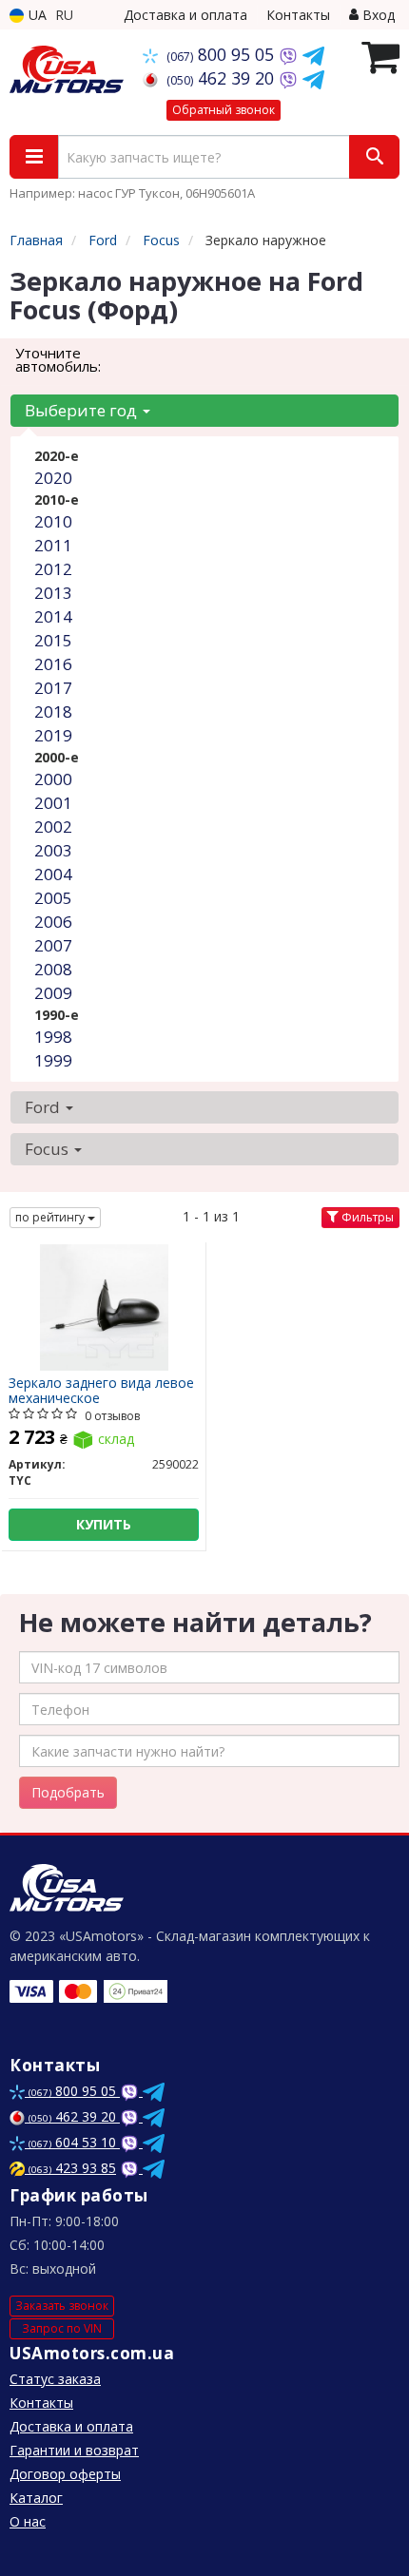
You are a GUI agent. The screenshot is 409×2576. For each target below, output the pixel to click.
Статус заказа (55, 2379)
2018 (53, 711)
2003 (53, 850)
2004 (53, 874)
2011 (53, 545)
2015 (53, 640)
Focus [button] (49, 1149)
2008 (53, 969)
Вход (377, 15)
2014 (53, 616)
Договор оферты (65, 2474)
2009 (53, 993)
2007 (53, 945)
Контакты (298, 15)
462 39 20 (223, 78)
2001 (53, 803)
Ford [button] (44, 1107)
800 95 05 (223, 54)
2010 (53, 521)
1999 (53, 1060)
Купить (104, 1524)
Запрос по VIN (62, 2328)
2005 (53, 898)
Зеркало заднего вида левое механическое (101, 1390)
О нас (28, 2521)
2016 (53, 664)
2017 (53, 688)
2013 (53, 593)
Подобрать (68, 1792)
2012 (53, 569)
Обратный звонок (224, 110)
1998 (53, 1037)
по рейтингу (51, 1217)
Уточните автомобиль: (58, 359)
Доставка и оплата (185, 15)
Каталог (36, 2498)
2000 (53, 779)
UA (36, 15)
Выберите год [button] (83, 410)
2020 (53, 478)
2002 (53, 827)
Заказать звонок (62, 2306)
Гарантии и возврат (74, 2450)
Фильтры (366, 1217)
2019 (53, 735)
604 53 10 (74, 2142)
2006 (53, 922)
